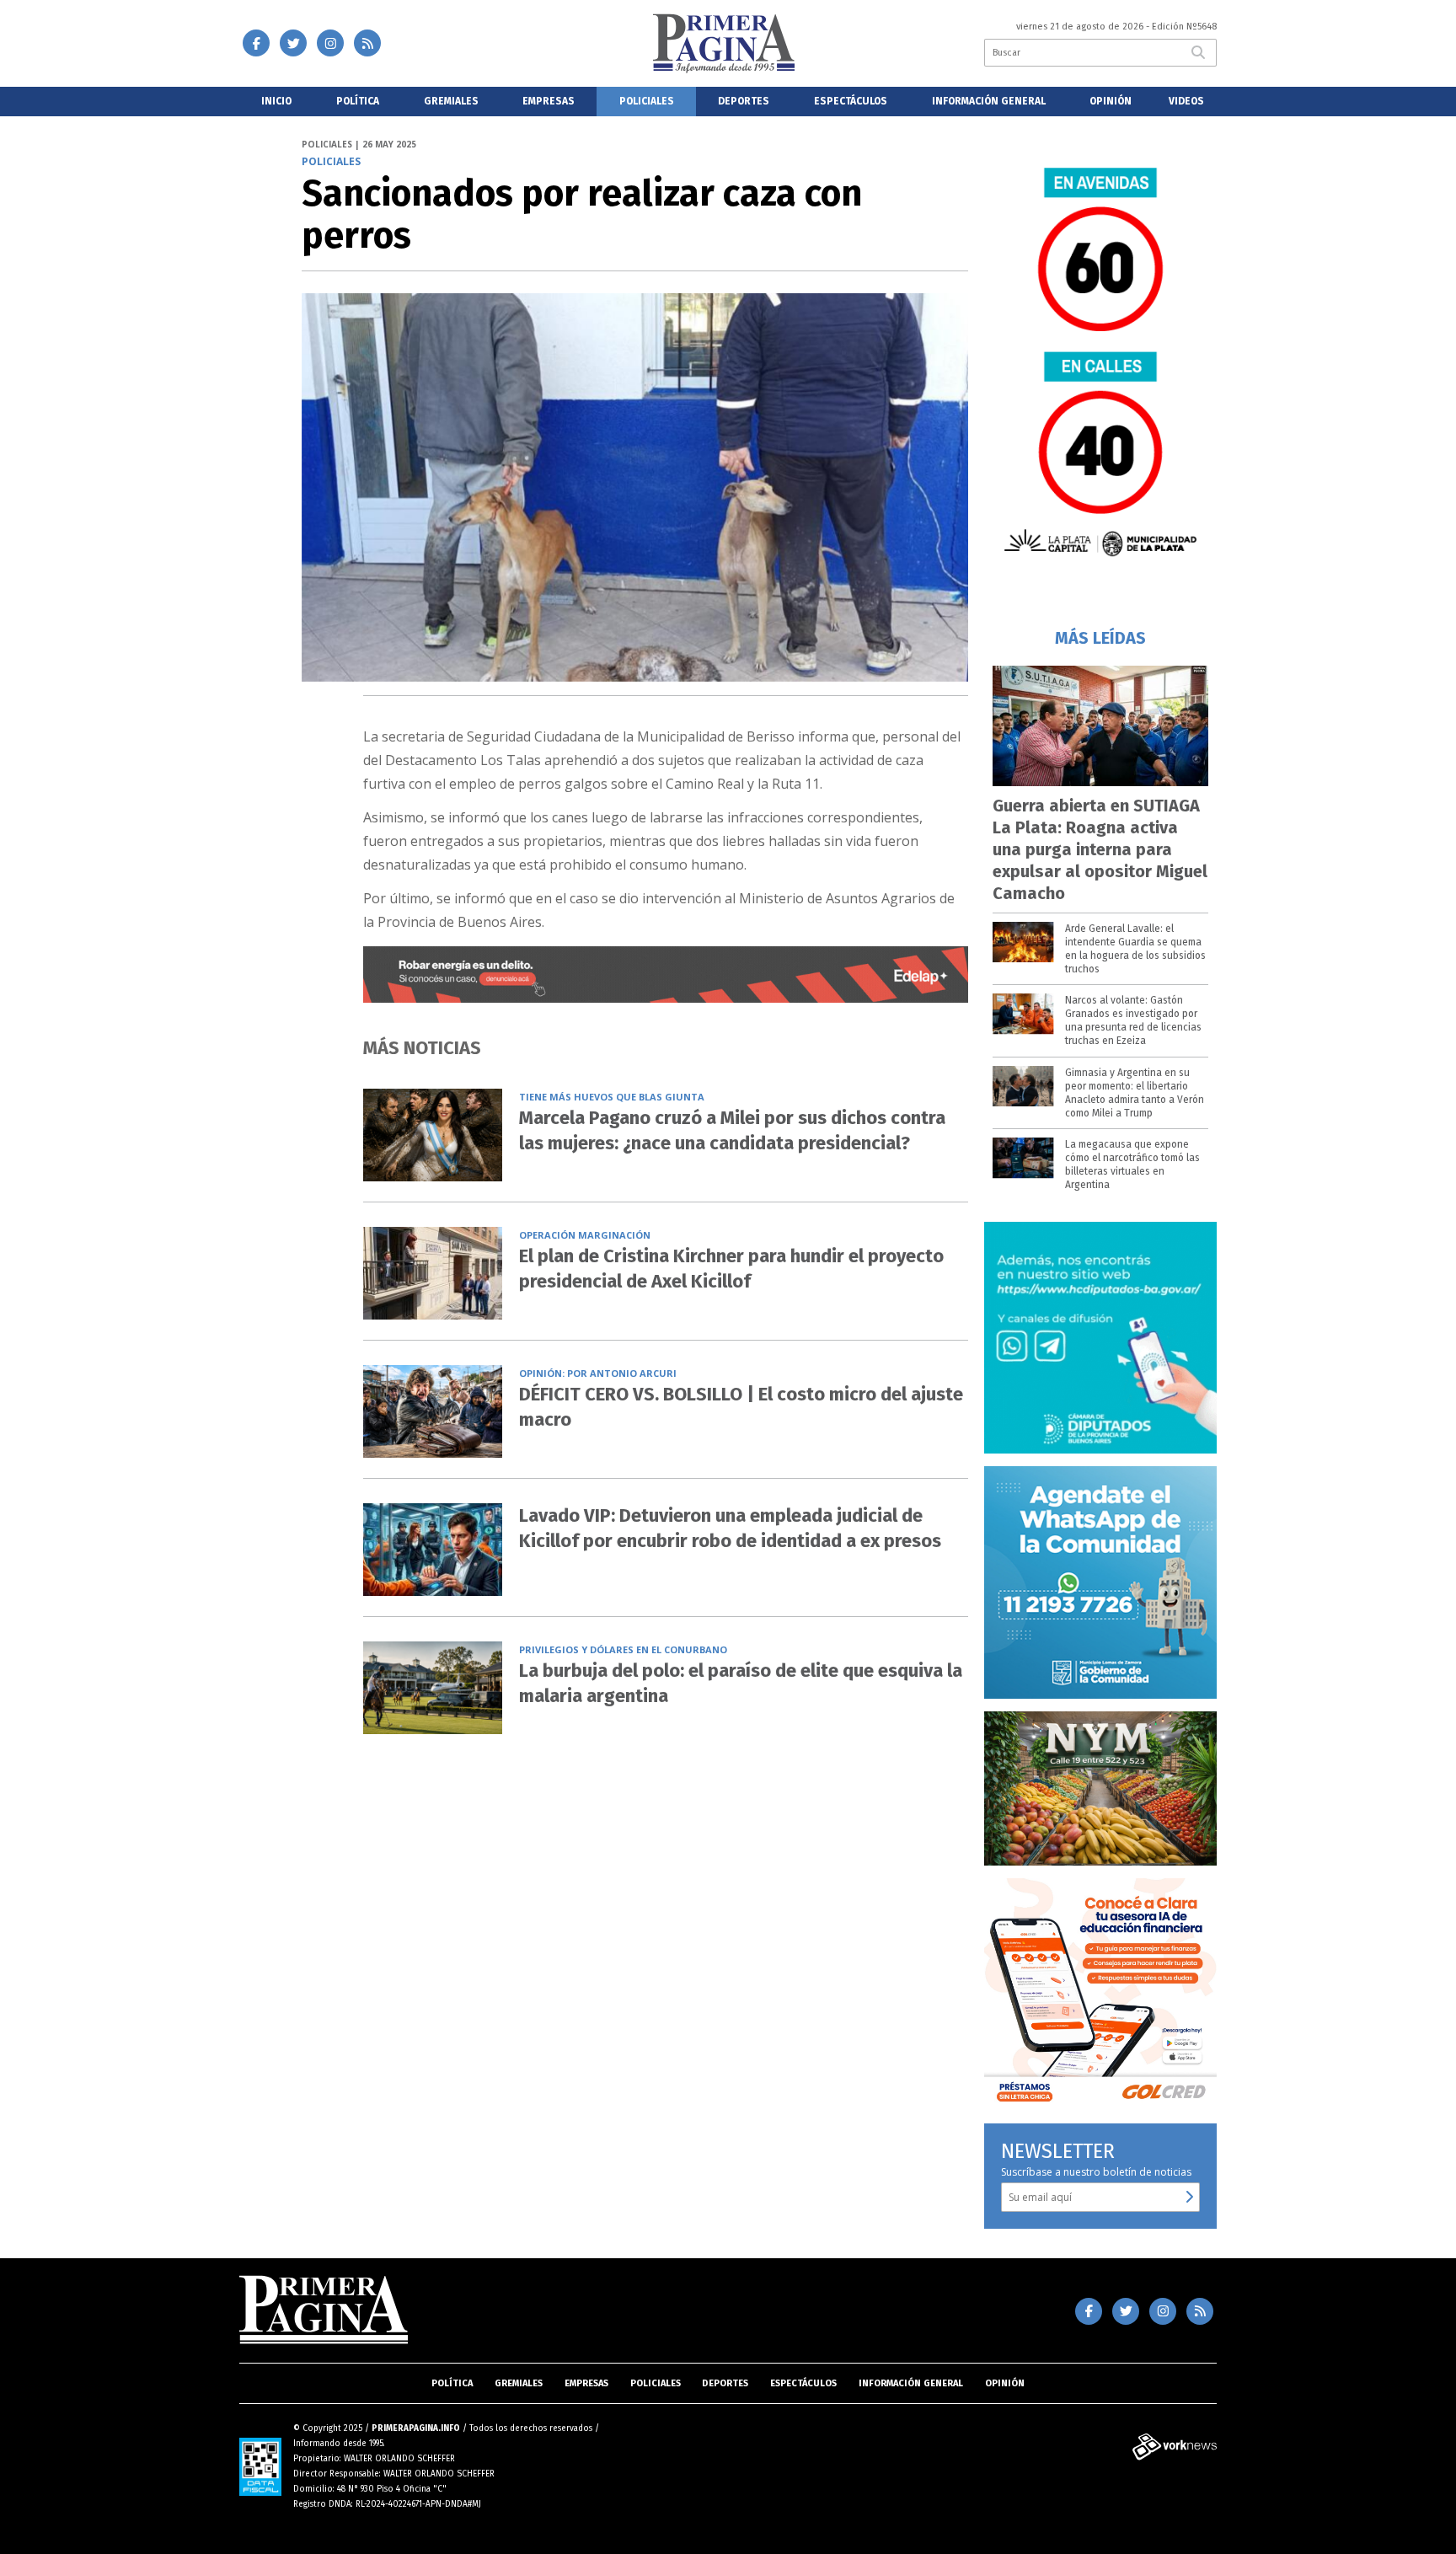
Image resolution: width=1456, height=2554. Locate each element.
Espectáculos (851, 101)
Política (358, 101)
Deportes (744, 101)
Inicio (276, 101)
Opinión (1111, 101)
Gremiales (451, 101)
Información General (989, 101)
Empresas (549, 101)
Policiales (647, 101)
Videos (1186, 101)
